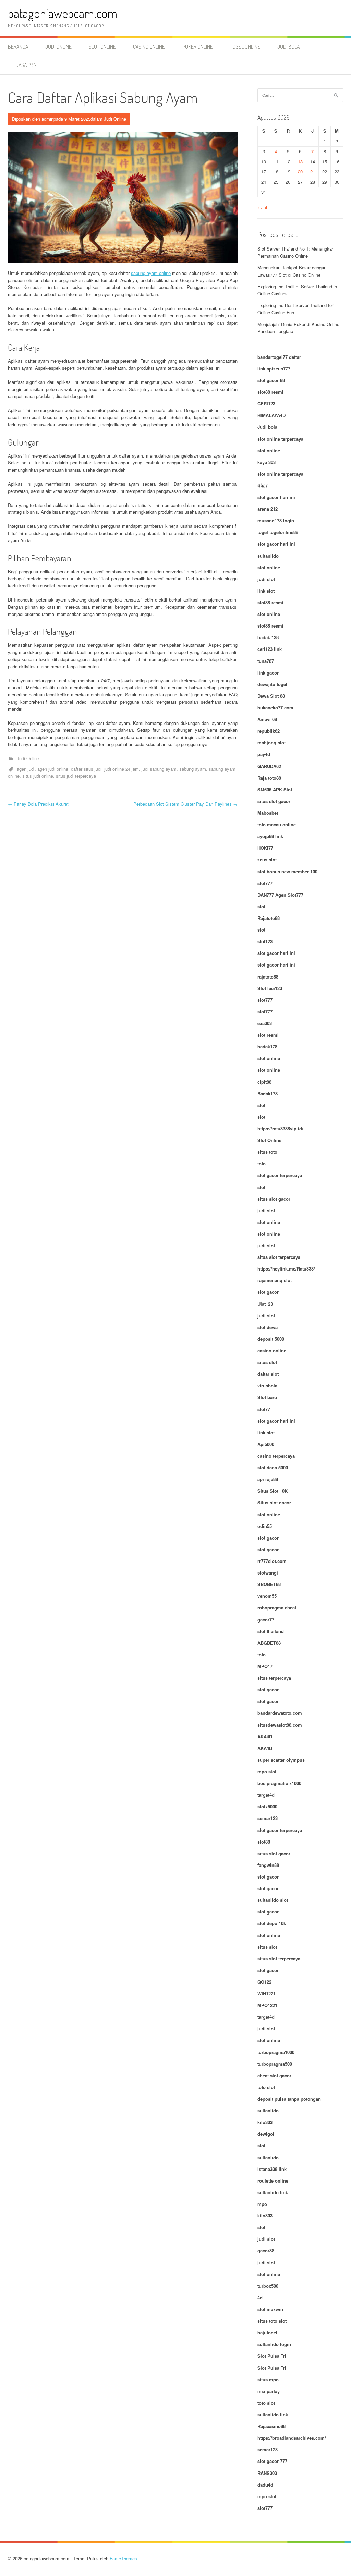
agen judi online (53, 769)
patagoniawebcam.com (63, 13)
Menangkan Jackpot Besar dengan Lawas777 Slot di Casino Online (292, 271)
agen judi (26, 769)
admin (47, 119)
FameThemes (123, 2558)
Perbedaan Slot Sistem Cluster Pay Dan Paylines (185, 804)
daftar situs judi (86, 769)
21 (313, 172)
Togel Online (245, 47)
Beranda (18, 47)
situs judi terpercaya (76, 776)
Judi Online (58, 47)
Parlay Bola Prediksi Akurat (38, 804)
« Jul (262, 208)
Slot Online (102, 47)
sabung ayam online (151, 273)
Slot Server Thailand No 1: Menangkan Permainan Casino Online (296, 252)
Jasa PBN (26, 65)
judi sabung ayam (159, 769)
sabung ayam (193, 769)
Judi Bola (288, 47)
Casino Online (149, 47)
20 (300, 172)
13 (300, 162)
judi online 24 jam (122, 769)
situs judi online (38, 776)
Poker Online (198, 47)
